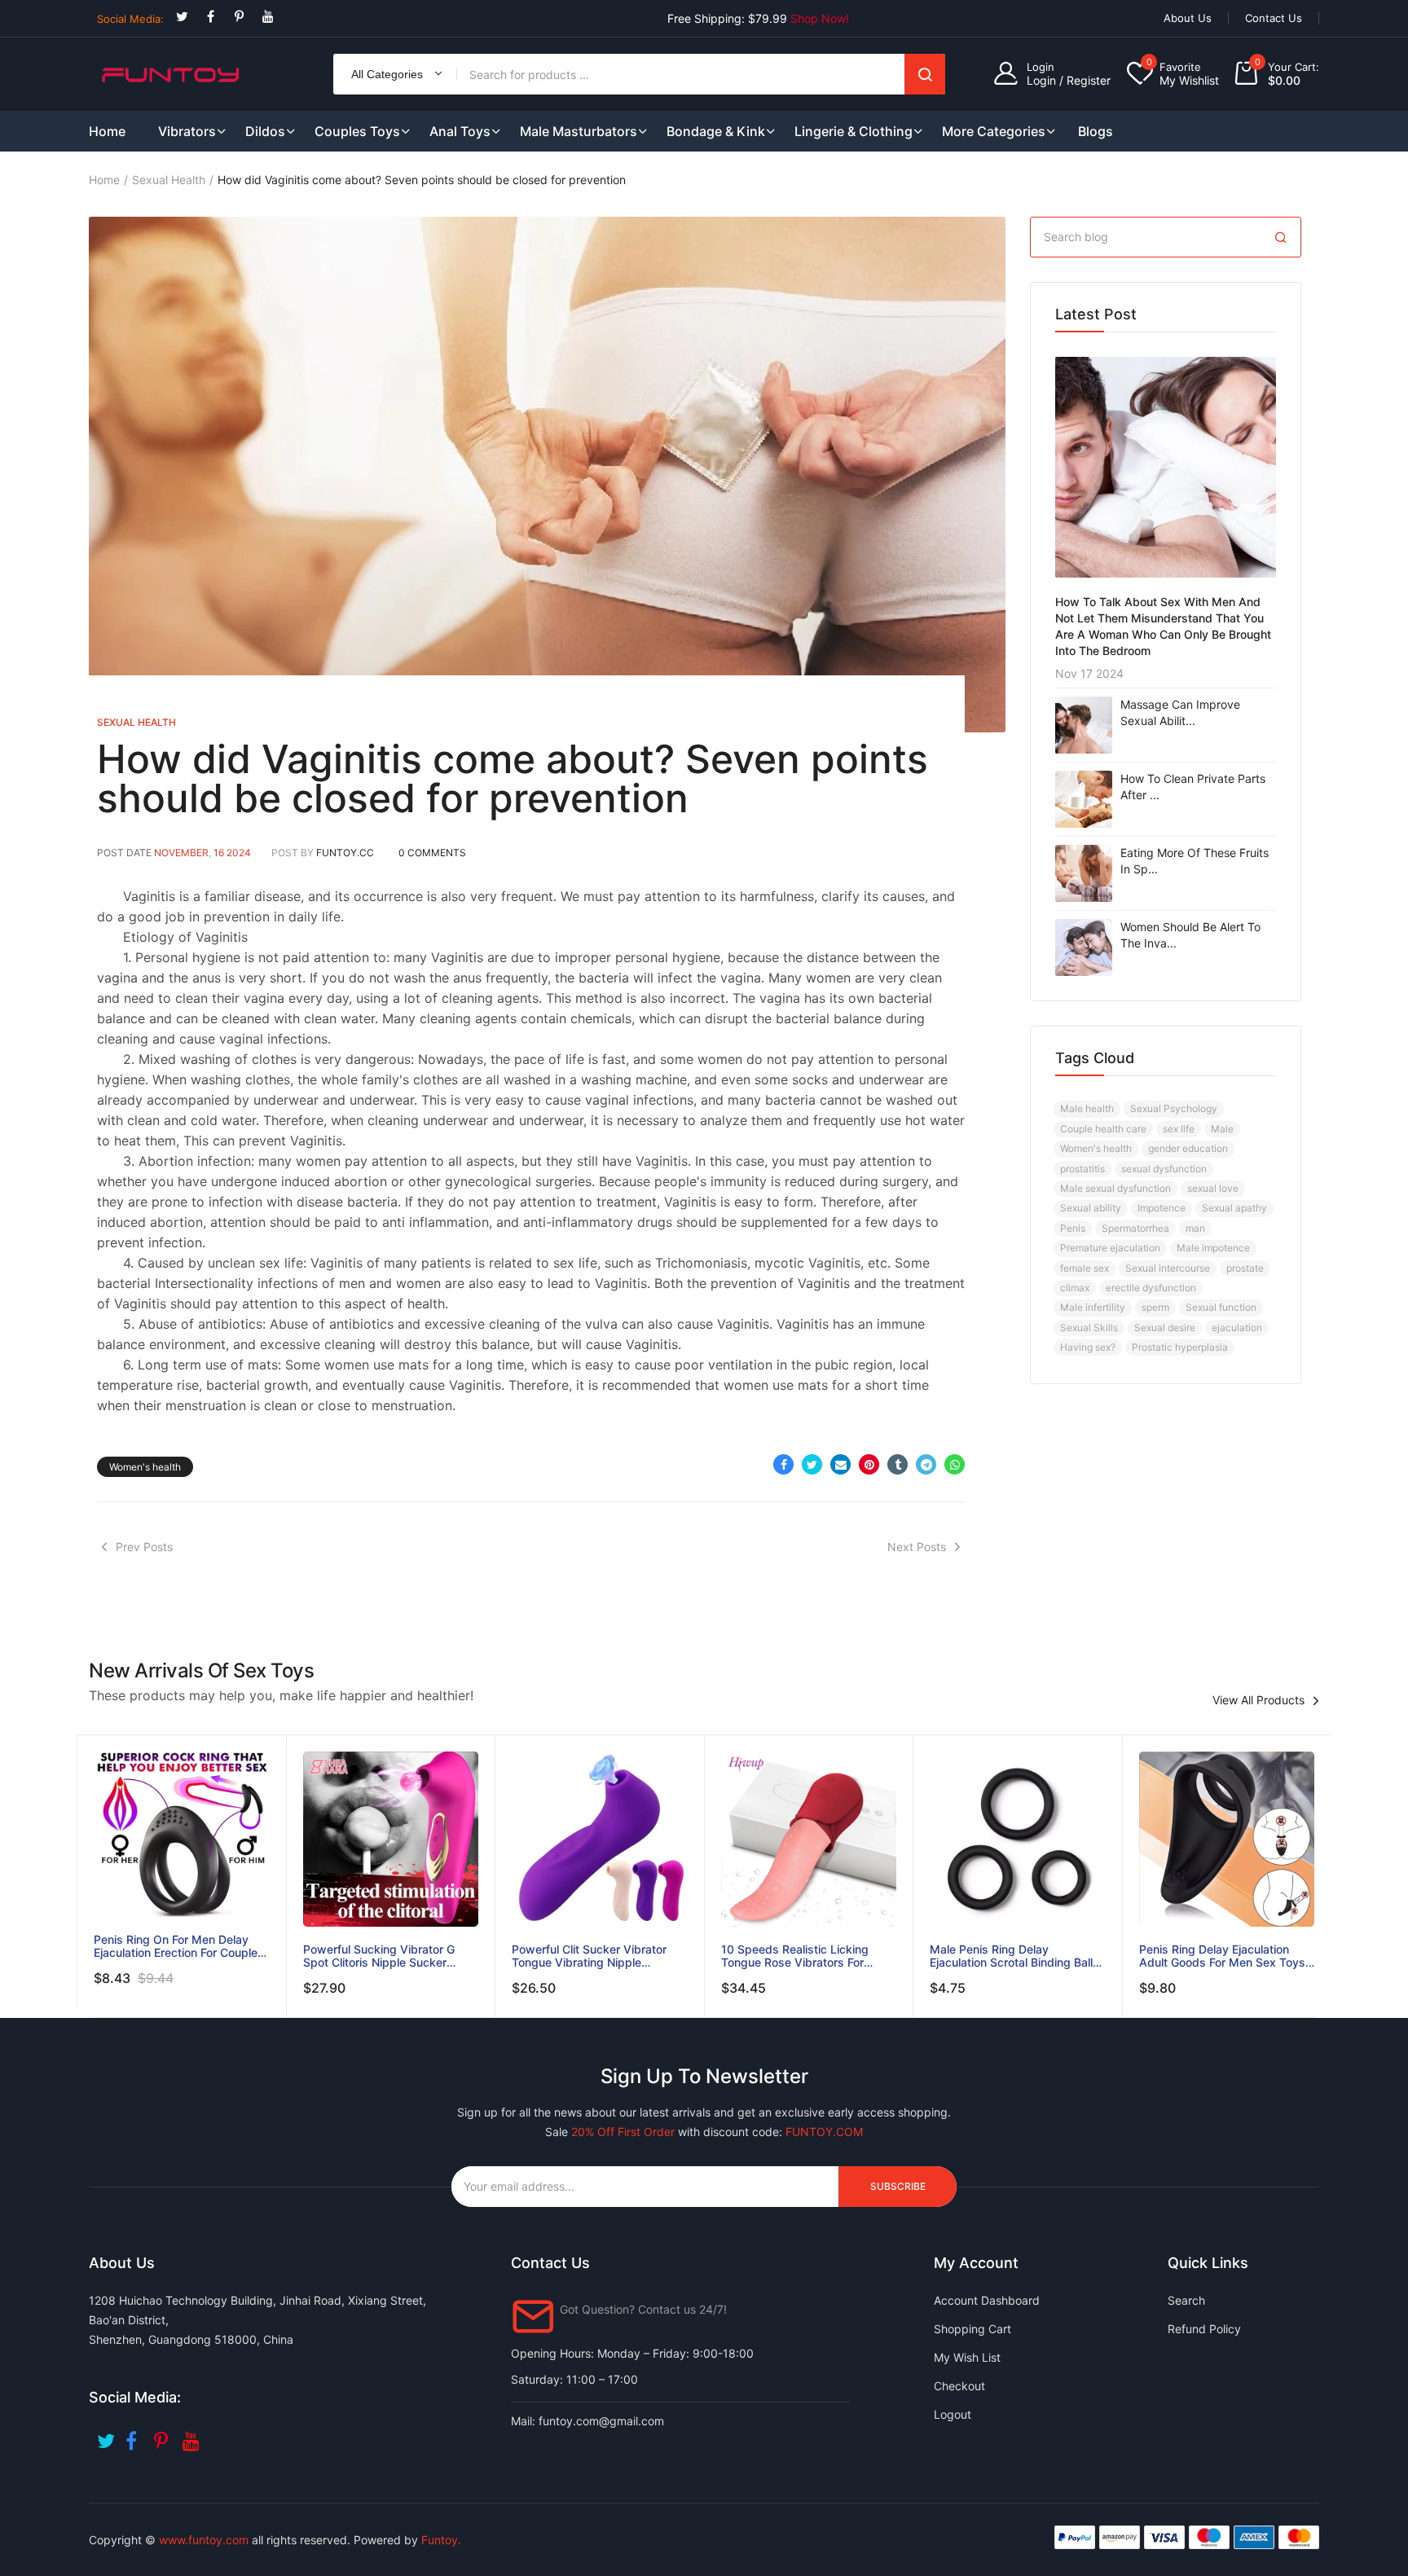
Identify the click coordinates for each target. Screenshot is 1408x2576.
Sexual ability (1091, 1208)
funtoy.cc (345, 853)
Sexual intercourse (1168, 1268)
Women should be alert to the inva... (1190, 935)
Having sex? (1088, 1347)
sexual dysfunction (1164, 1169)
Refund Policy (1204, 2329)
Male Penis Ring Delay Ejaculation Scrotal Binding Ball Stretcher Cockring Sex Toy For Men (1013, 1956)
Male (1222, 1129)
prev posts (144, 1547)
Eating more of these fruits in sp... (1195, 861)
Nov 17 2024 (1089, 673)
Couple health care (1103, 1129)
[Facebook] (211, 17)
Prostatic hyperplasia (1180, 1347)
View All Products (1258, 1700)
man (1195, 1228)
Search (925, 74)
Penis (1073, 1228)
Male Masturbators (579, 131)
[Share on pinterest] (869, 1464)
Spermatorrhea (1135, 1228)
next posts (917, 1547)
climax (1075, 1288)
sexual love (1213, 1188)
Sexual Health (169, 180)
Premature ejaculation (1110, 1248)
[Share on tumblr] (898, 1464)
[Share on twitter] (812, 1464)
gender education (1188, 1148)
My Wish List (967, 2357)
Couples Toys (357, 131)
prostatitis (1082, 1169)
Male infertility (1093, 1307)
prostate (1245, 1268)
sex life (1179, 1129)
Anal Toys (460, 131)
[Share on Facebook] (783, 1464)
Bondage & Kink (716, 131)
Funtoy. (441, 2540)
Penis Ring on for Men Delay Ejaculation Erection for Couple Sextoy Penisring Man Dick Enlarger (176, 1946)
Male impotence (1213, 1248)
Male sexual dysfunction (1115, 1188)
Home (104, 180)
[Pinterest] (239, 17)
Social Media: (130, 19)
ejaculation (1237, 1328)
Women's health (145, 1467)
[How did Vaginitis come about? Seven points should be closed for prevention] (547, 475)
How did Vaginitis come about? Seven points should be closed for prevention (513, 778)
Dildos (265, 131)
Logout (953, 2414)
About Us (1188, 18)
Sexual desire (1165, 1328)
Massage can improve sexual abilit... (1180, 712)
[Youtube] (268, 17)
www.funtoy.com (204, 2540)
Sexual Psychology (1174, 1108)
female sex (1085, 1268)
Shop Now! (820, 18)
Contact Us (1274, 18)
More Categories (994, 131)
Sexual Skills (1089, 1328)
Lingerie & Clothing (854, 131)
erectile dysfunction (1151, 1288)
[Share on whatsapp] (955, 1464)
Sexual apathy (1234, 1208)
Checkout (959, 2386)
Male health (1087, 1108)
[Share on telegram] (926, 1464)
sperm (1155, 1307)
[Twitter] (182, 17)
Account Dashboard (987, 2300)
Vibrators (187, 131)
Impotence (1162, 1208)
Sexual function (1221, 1307)
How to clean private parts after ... (1193, 787)
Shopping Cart (972, 2329)
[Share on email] (840, 1464)
